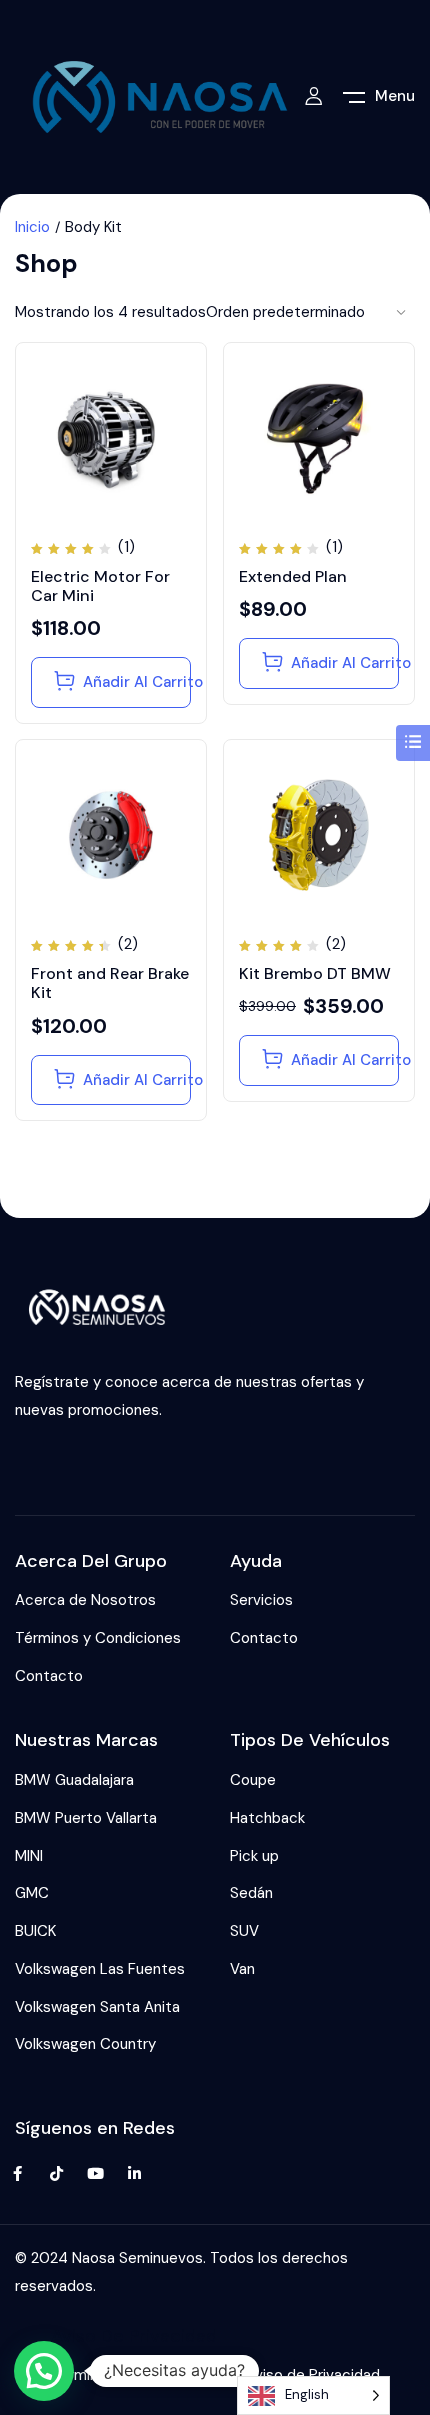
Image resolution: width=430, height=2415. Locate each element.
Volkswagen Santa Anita (97, 2007)
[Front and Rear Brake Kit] (111, 835)
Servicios (261, 1600)
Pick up (254, 1856)
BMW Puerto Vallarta (86, 1818)
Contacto (49, 1676)
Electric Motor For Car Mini (100, 586)
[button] (44, 2371)
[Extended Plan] (319, 438)
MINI (29, 1856)
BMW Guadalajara (74, 1780)
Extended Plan (293, 576)
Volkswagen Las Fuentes (100, 1969)
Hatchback (267, 1818)
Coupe (253, 1780)
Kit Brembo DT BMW (315, 973)
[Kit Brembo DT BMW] (319, 835)
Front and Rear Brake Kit (110, 983)
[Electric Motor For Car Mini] (111, 438)
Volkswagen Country (85, 2044)
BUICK (35, 1931)
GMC (32, 1893)
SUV (244, 1931)
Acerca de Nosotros (85, 1600)
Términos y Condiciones (98, 1638)
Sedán (251, 1893)
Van (242, 1969)
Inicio (32, 227)
